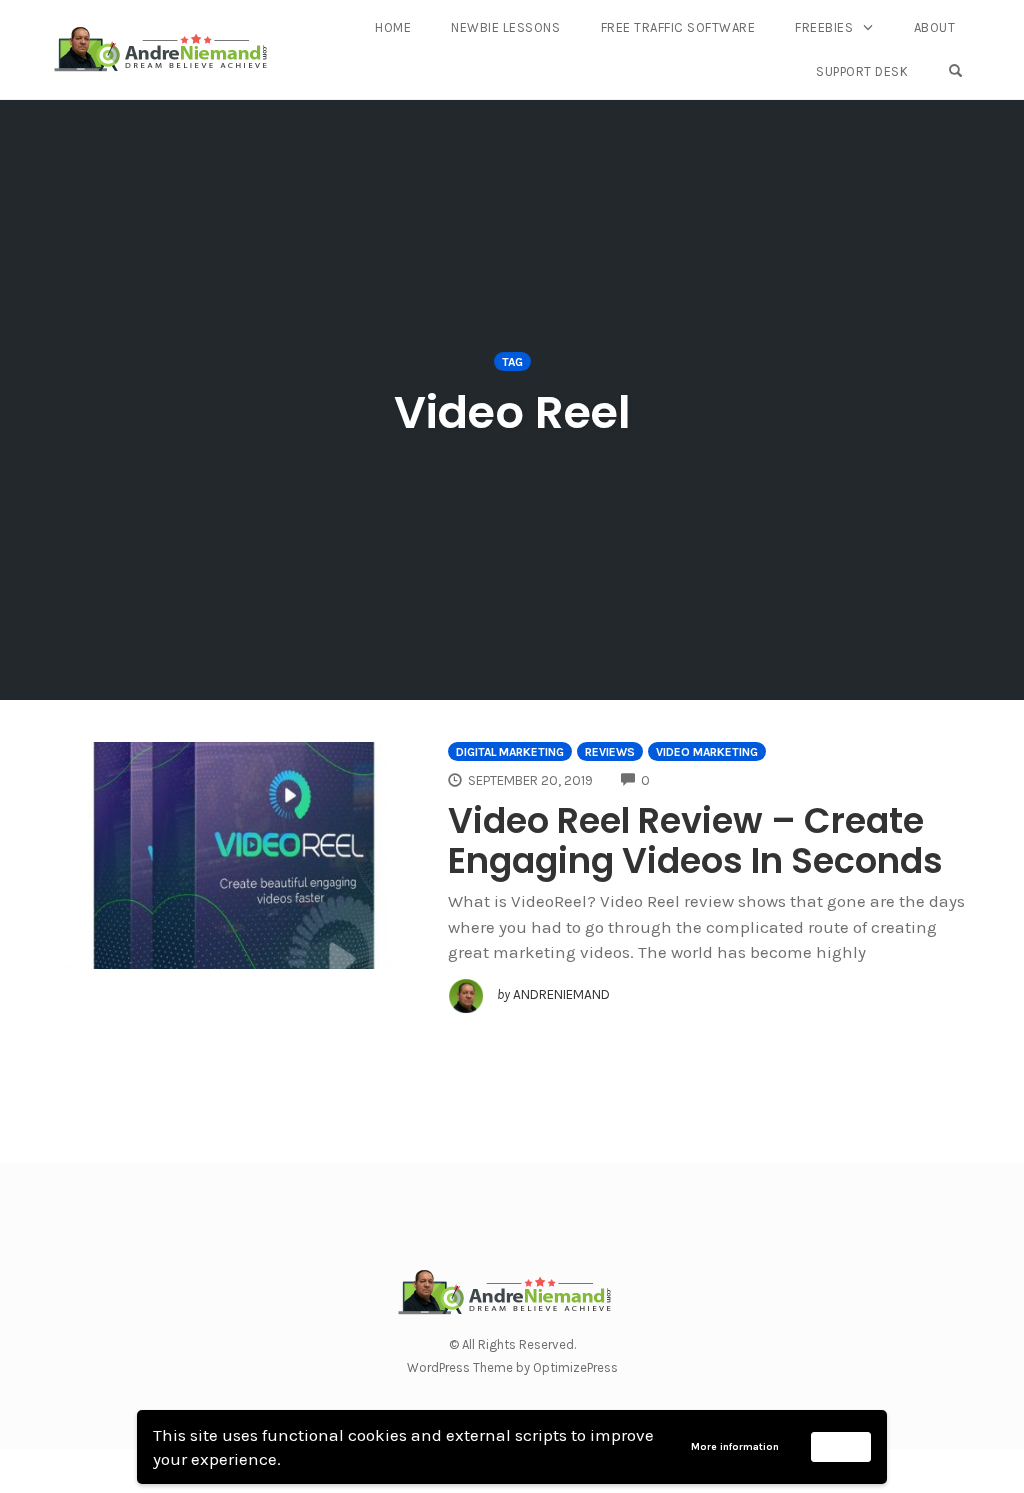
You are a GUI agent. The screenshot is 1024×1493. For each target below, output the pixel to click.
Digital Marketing (510, 752)
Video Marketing (707, 752)
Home (393, 27)
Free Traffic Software (678, 27)
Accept (841, 1446)
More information (735, 1447)
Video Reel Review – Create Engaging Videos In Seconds (695, 840)
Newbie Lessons (505, 27)
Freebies (824, 27)
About (935, 27)
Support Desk (862, 71)
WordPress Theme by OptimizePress (512, 1367)
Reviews (610, 752)
